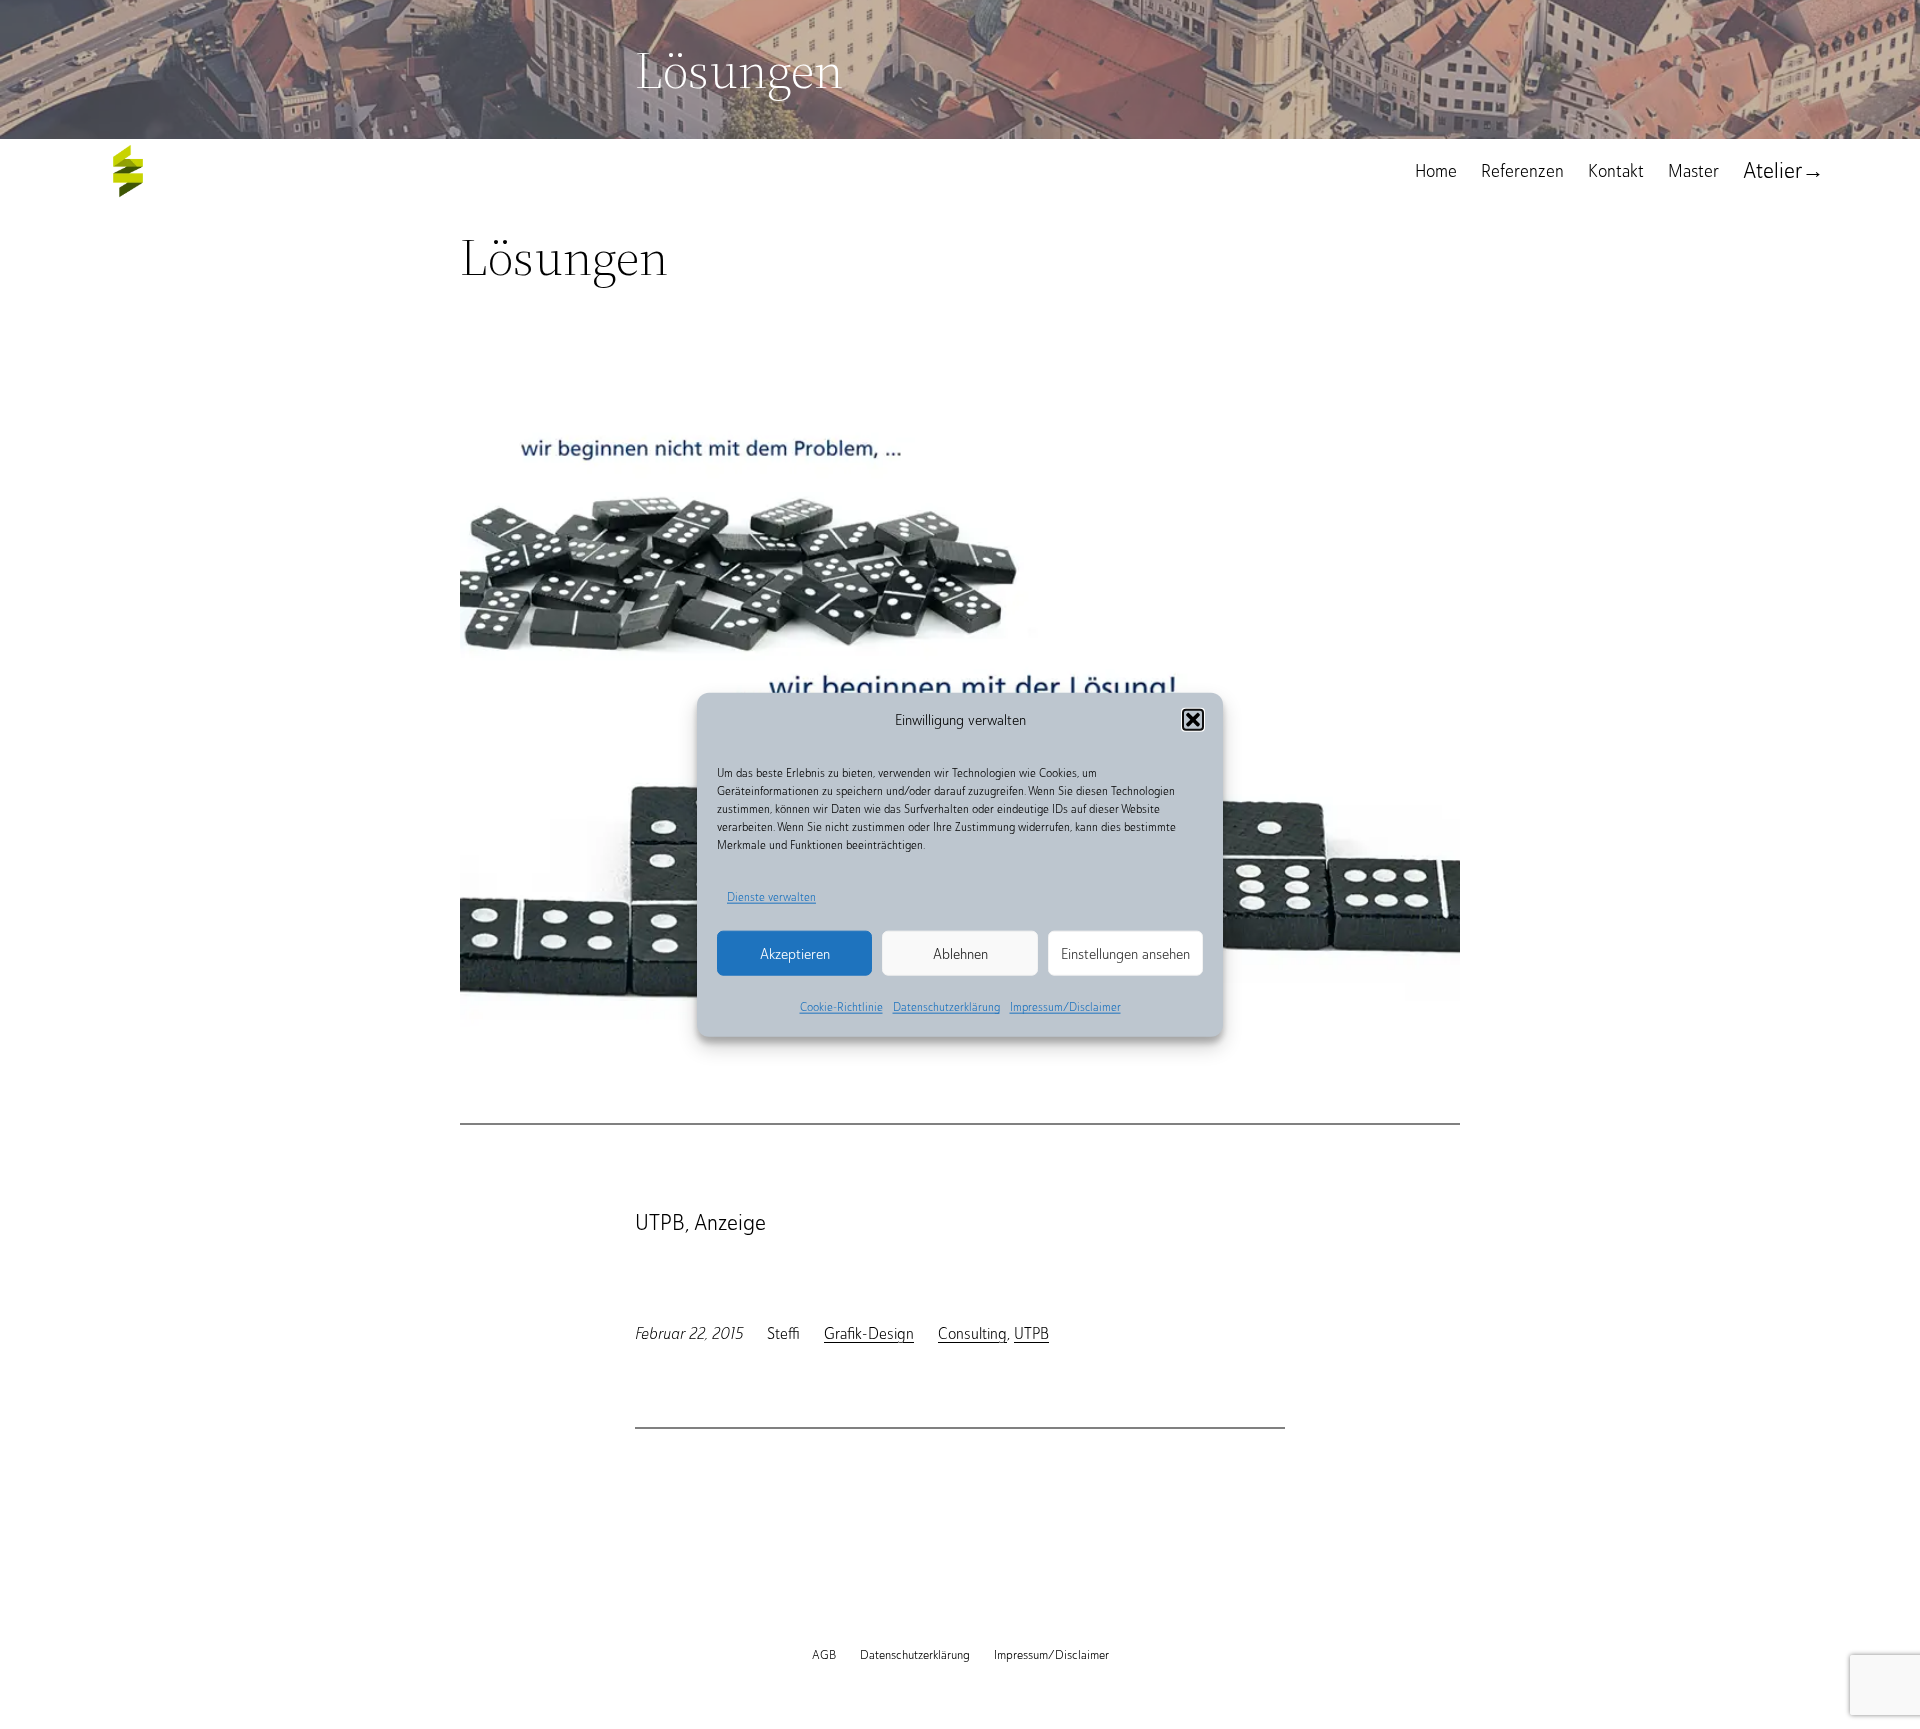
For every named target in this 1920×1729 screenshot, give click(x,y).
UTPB (1031, 1333)
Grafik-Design (869, 1333)
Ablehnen (960, 954)
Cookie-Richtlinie (841, 1007)
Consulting (972, 1333)
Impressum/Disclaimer (1065, 1007)
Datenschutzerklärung (946, 1007)
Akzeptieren (795, 954)
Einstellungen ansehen (1125, 954)
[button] (1193, 719)
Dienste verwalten (771, 896)
